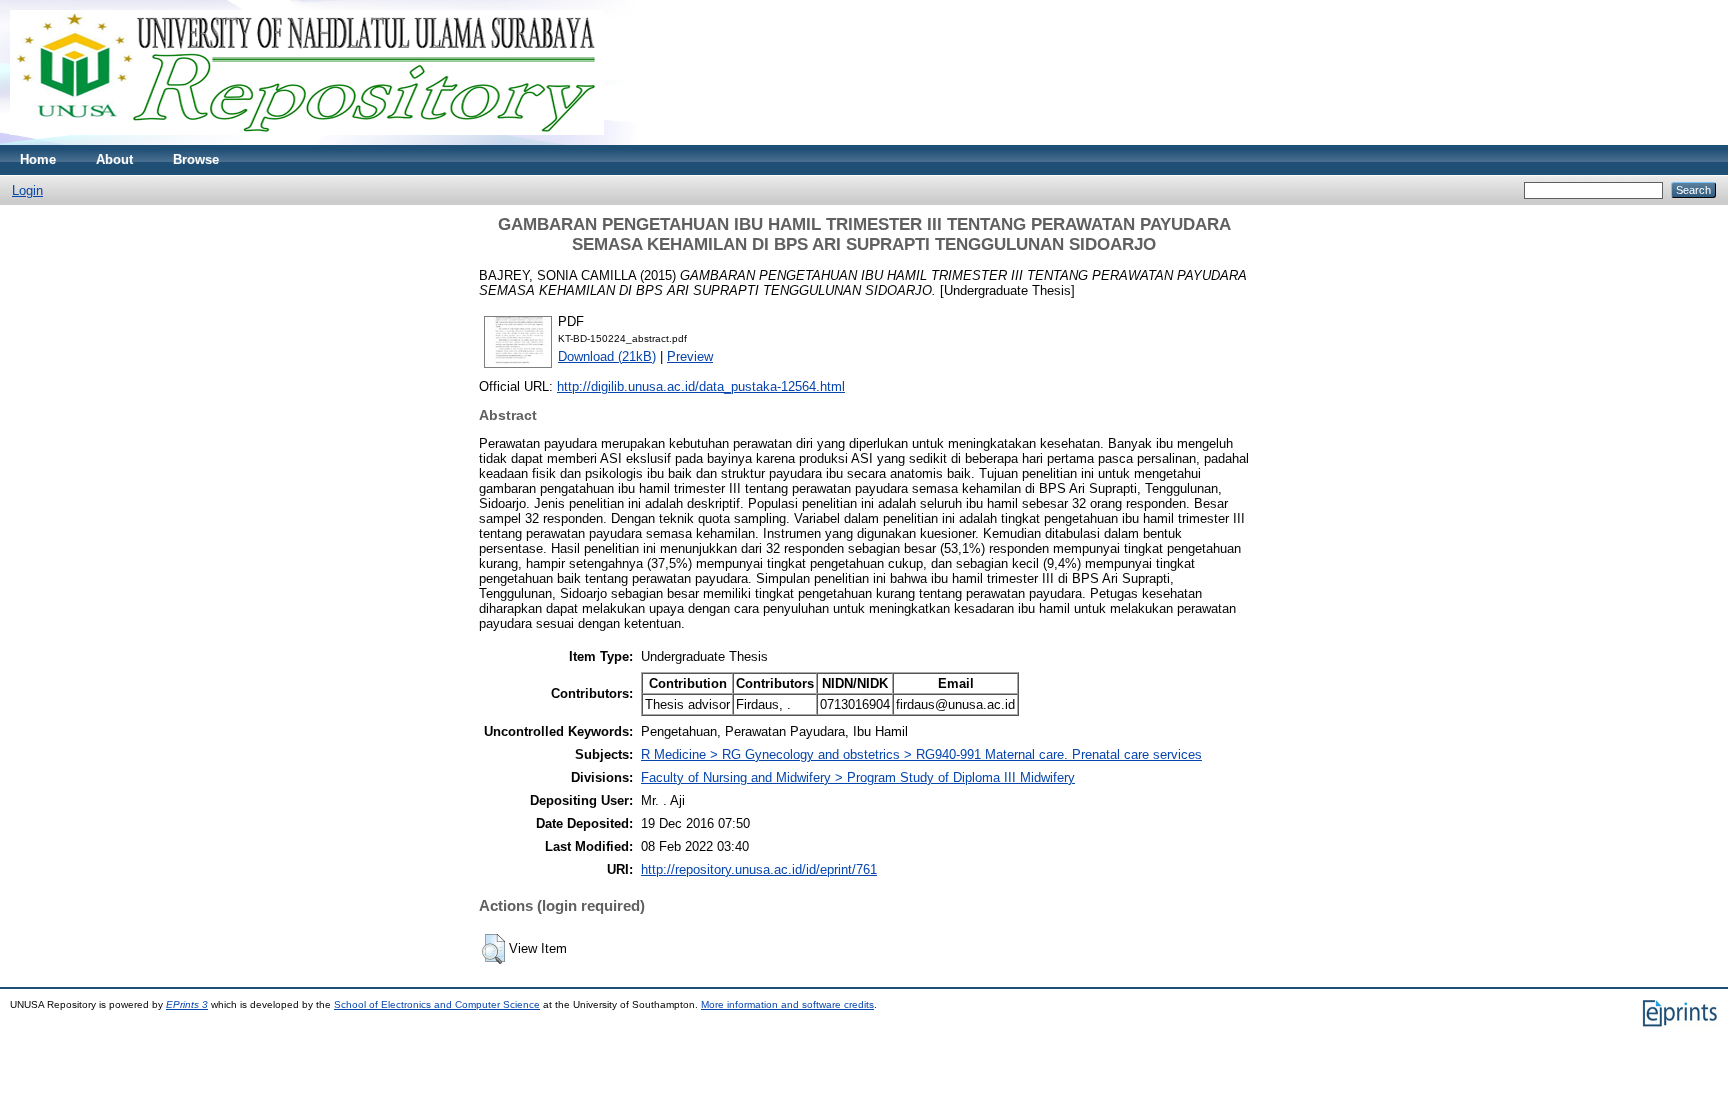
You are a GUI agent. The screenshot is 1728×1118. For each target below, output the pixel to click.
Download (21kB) (607, 356)
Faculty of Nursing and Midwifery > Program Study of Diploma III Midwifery (858, 777)
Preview (690, 356)
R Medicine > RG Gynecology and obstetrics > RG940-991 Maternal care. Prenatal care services (921, 754)
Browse (196, 159)
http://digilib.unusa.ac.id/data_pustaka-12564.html (701, 386)
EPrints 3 (187, 1004)
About (114, 159)
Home (38, 159)
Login (27, 190)
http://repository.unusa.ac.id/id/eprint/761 (759, 869)
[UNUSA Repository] (307, 140)
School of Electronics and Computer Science (437, 1004)
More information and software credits (787, 1004)
